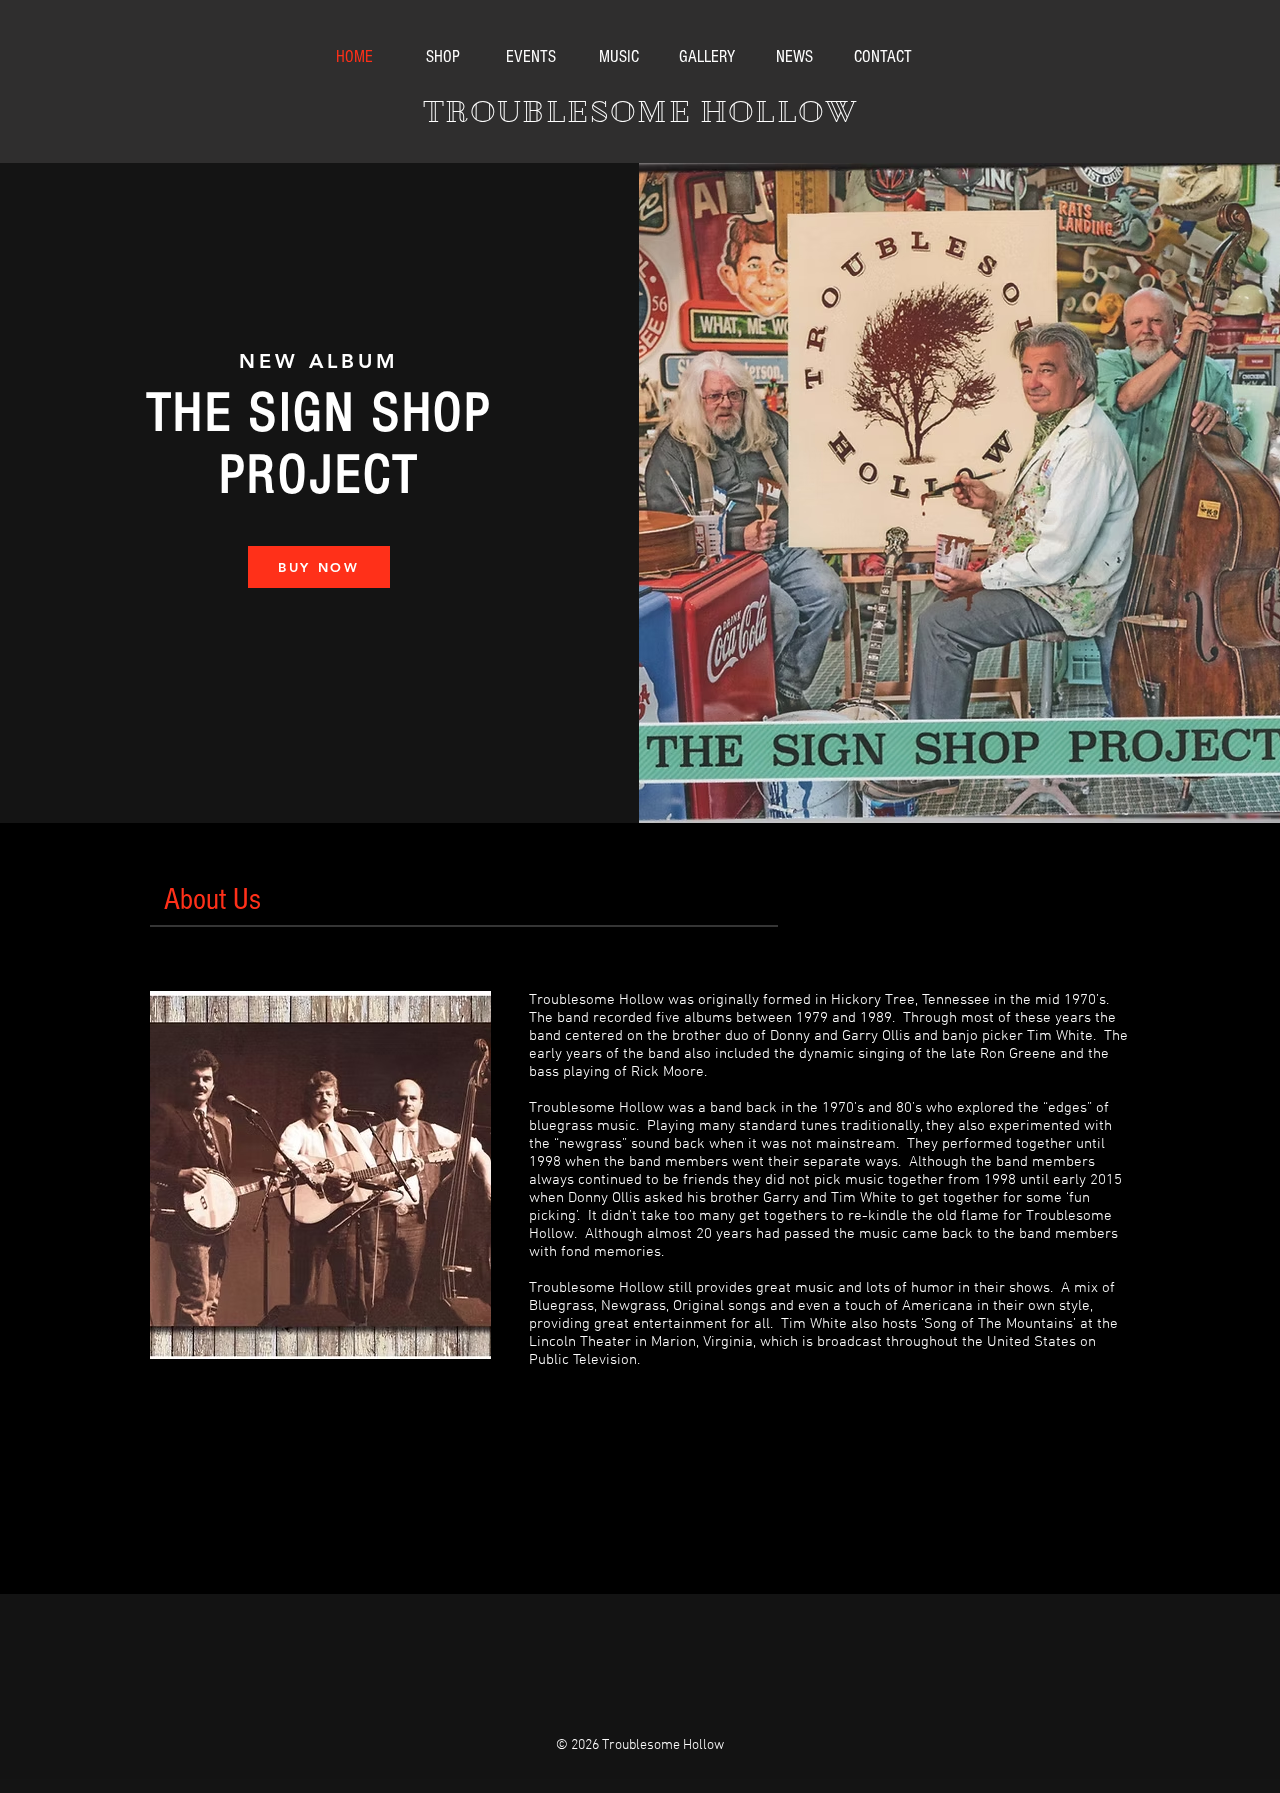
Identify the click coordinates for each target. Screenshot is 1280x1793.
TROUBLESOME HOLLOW (640, 112)
